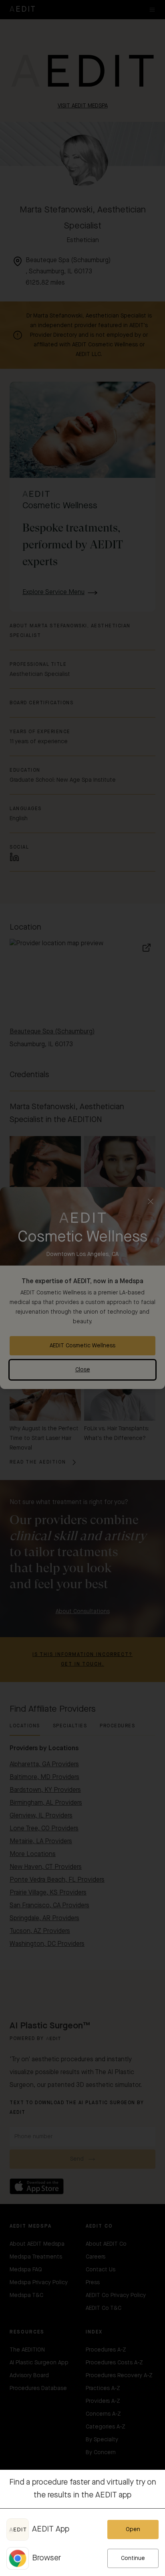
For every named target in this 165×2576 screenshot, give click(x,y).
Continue (133, 2558)
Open (133, 2529)
